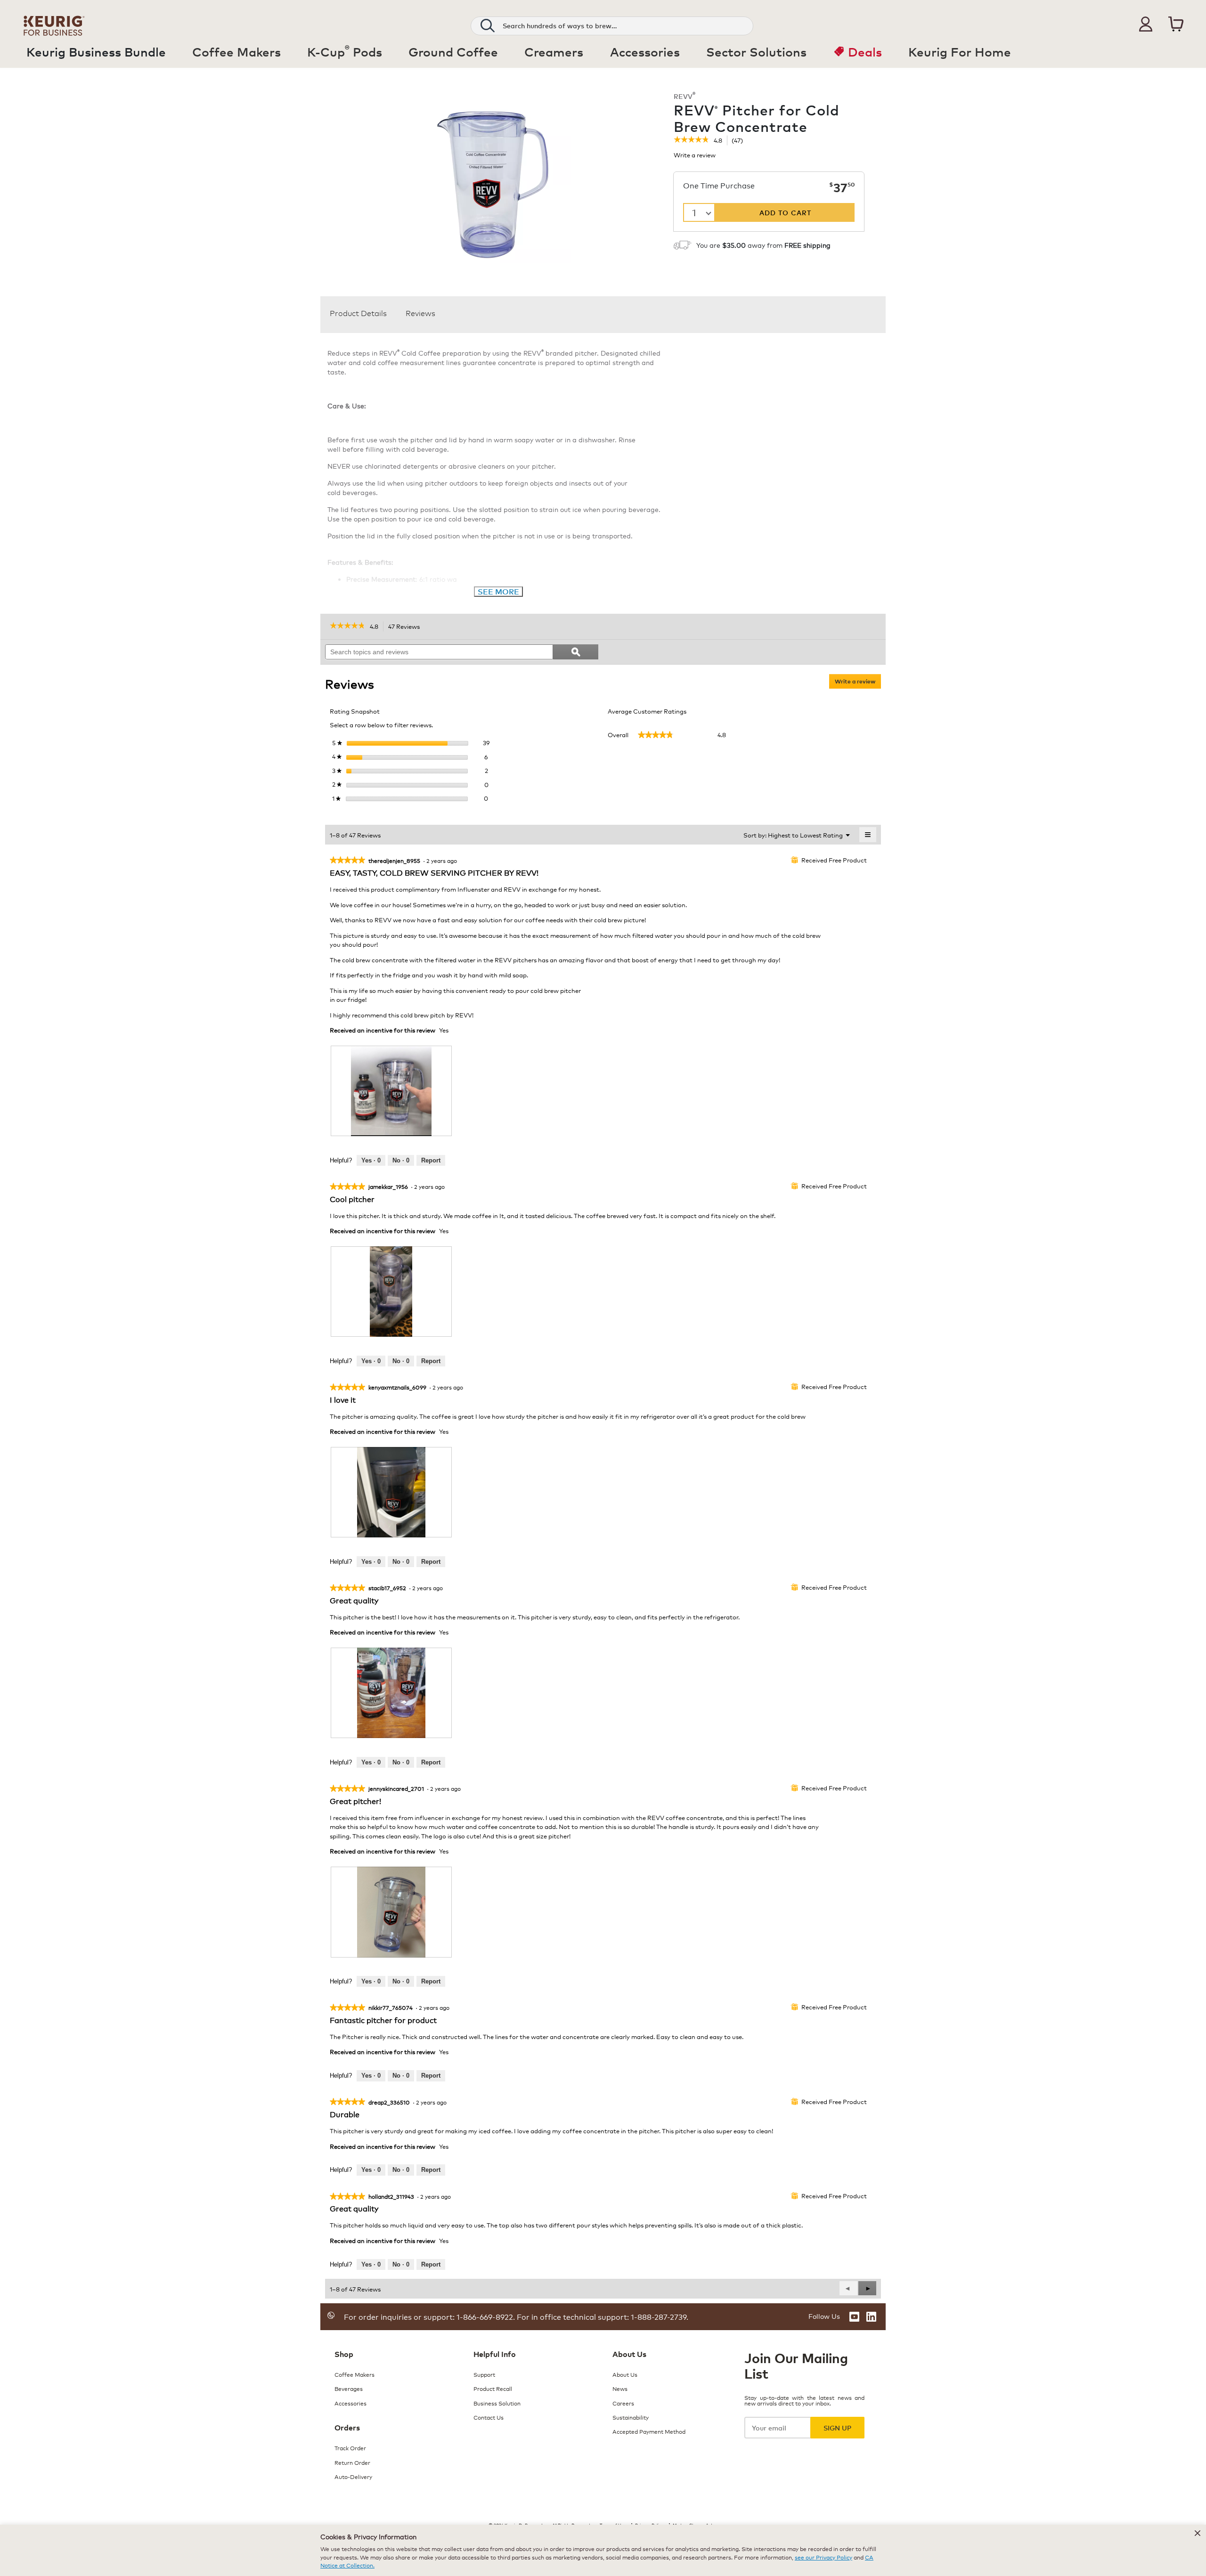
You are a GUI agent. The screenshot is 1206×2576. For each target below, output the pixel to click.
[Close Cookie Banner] (1198, 2533)
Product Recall (493, 2388)
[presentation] (391, 1091)
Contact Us (489, 2417)
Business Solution (497, 2403)
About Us (625, 2374)
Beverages (349, 2388)
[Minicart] (1176, 24)
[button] (1146, 24)
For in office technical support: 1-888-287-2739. (602, 2316)
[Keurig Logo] (54, 24)
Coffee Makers (354, 2374)
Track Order (350, 2448)
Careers (623, 2403)
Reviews (420, 313)
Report (431, 1160)
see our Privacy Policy (823, 2557)
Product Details (358, 313)
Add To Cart (785, 212)
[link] (691, 140)
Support (484, 2374)
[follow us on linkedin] (871, 2317)
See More (498, 591)
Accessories (350, 2403)
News (620, 2388)
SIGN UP (837, 2427)
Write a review (695, 157)
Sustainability (631, 2417)
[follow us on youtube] (854, 2317)
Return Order (352, 2462)
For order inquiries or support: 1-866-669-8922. (429, 2316)
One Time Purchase (719, 186)
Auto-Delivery (353, 2476)
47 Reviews (407, 627)
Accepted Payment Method (649, 2431)
